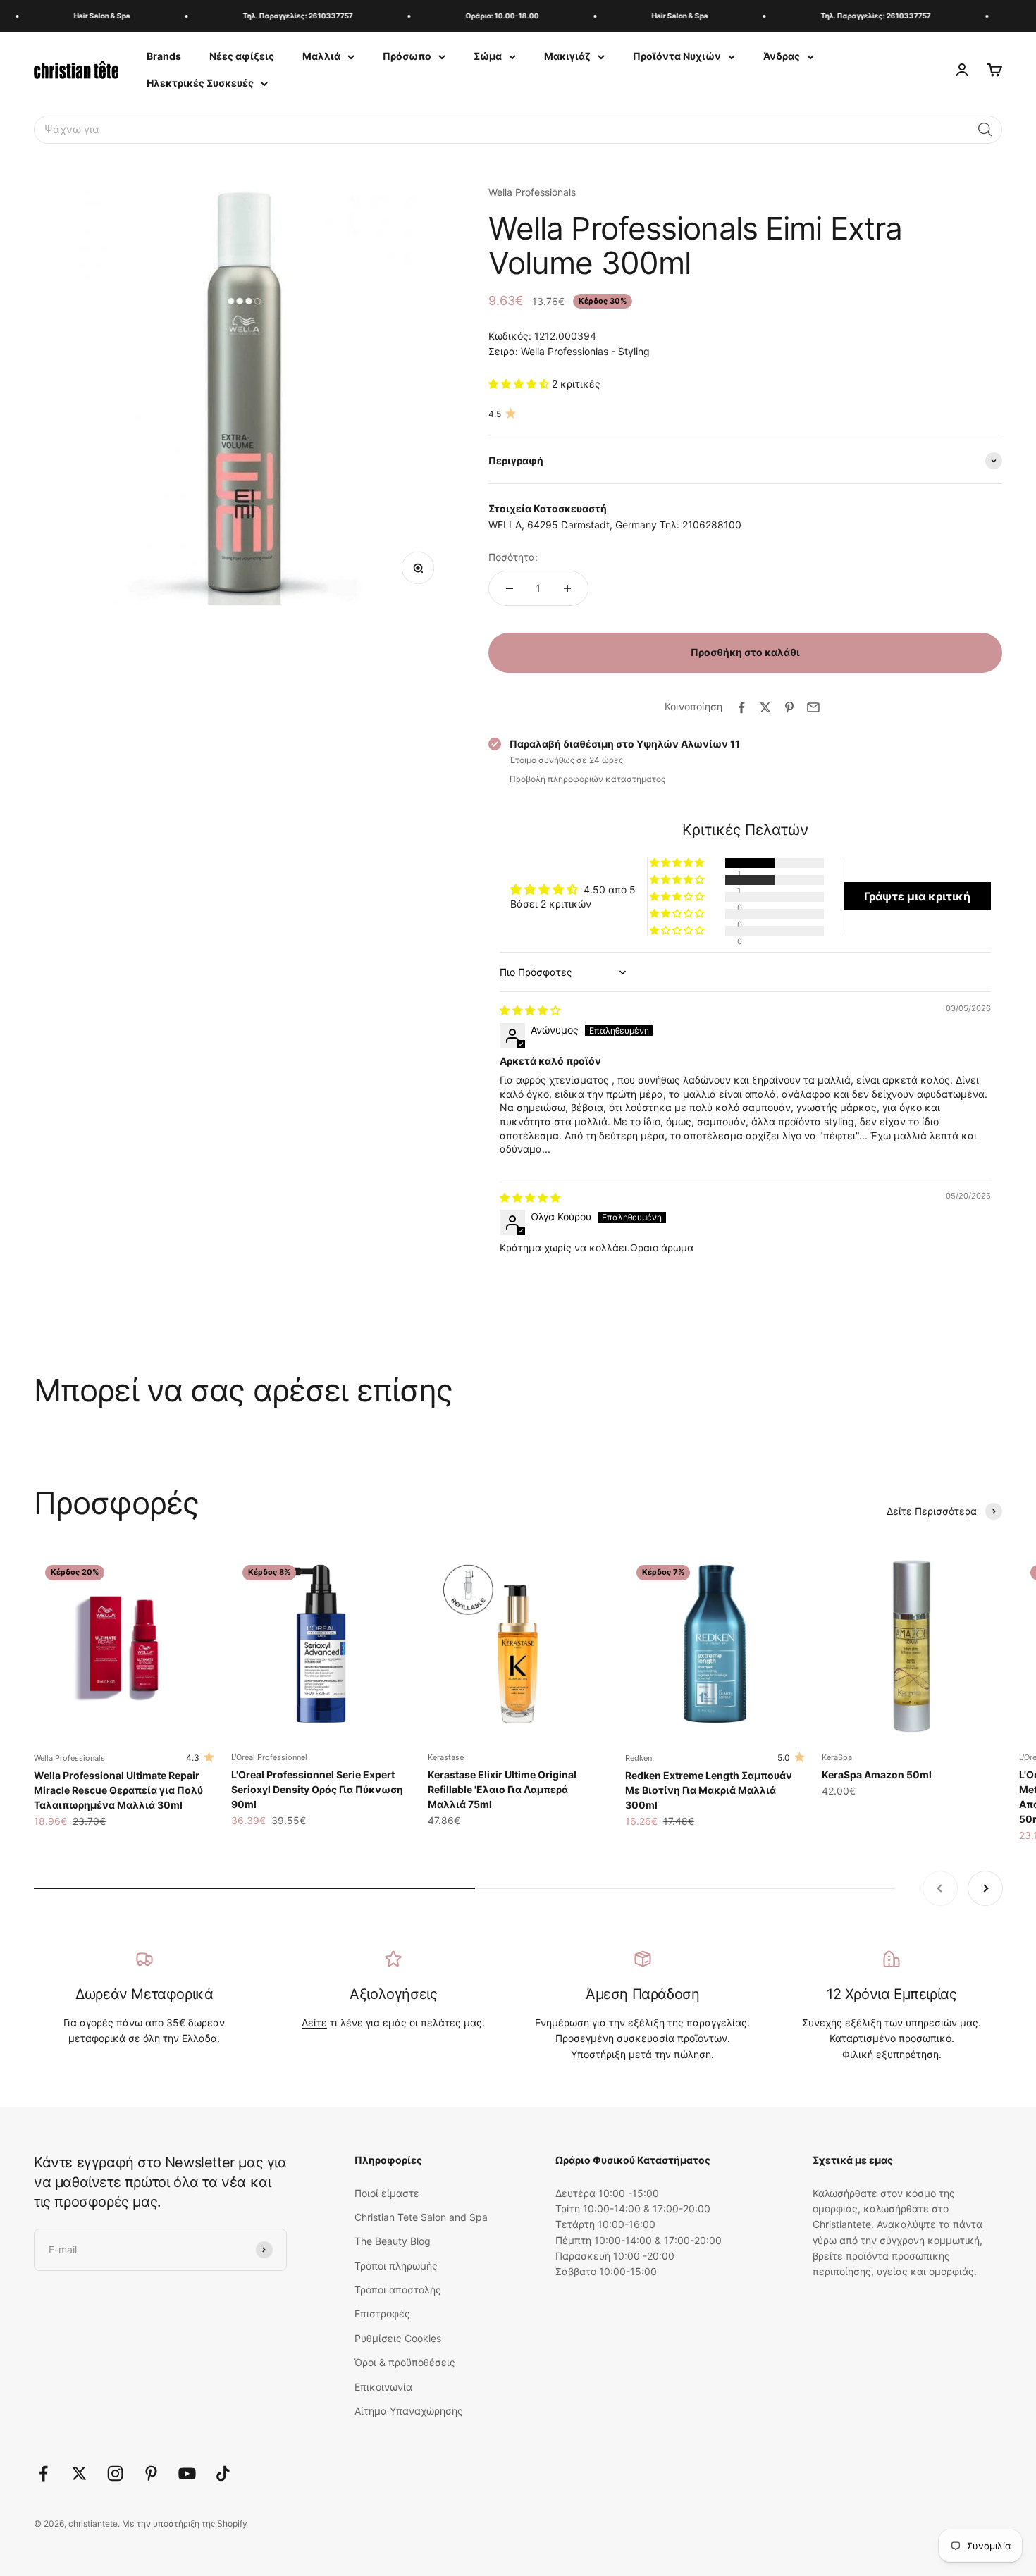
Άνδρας (782, 56)
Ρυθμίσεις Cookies (398, 2338)
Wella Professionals (532, 192)
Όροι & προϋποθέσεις (405, 2362)
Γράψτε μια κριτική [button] (917, 896)
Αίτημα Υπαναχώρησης (409, 2411)
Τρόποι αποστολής (398, 2290)
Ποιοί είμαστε (387, 2193)
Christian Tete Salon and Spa (421, 2217)
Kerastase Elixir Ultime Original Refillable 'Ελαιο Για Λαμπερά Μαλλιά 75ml (502, 1789)
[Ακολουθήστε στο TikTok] (223, 2473)
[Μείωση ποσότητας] (510, 588)
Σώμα (488, 56)
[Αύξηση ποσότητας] (567, 588)
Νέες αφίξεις (242, 56)
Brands (164, 56)
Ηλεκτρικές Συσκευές (200, 83)
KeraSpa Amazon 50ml (877, 1775)
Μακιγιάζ (567, 56)
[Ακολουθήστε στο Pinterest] (151, 2473)
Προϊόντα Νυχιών (677, 56)
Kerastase (446, 1757)
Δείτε (314, 2023)
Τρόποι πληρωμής (396, 2266)
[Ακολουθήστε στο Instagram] (115, 2473)
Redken (639, 1758)
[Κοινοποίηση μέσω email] (813, 707)
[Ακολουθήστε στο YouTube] (187, 2473)
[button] (985, 130)
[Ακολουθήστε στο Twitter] (79, 2473)
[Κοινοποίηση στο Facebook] (741, 707)
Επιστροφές (382, 2314)
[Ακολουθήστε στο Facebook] (43, 2473)
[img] (530, 1010)
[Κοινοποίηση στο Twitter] (765, 707)
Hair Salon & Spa (85, 16)
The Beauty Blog (393, 2241)
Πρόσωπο (407, 56)
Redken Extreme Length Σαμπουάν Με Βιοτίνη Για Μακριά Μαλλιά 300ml (709, 1790)
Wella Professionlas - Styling (585, 351)
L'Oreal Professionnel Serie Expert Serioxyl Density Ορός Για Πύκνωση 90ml (317, 1789)
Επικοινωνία (383, 2387)
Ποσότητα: (513, 557)
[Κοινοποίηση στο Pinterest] (789, 707)
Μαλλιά (321, 56)
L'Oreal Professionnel (269, 1757)
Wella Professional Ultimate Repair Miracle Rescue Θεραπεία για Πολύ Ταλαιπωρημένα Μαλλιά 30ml (118, 1790)
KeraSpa (837, 1757)
